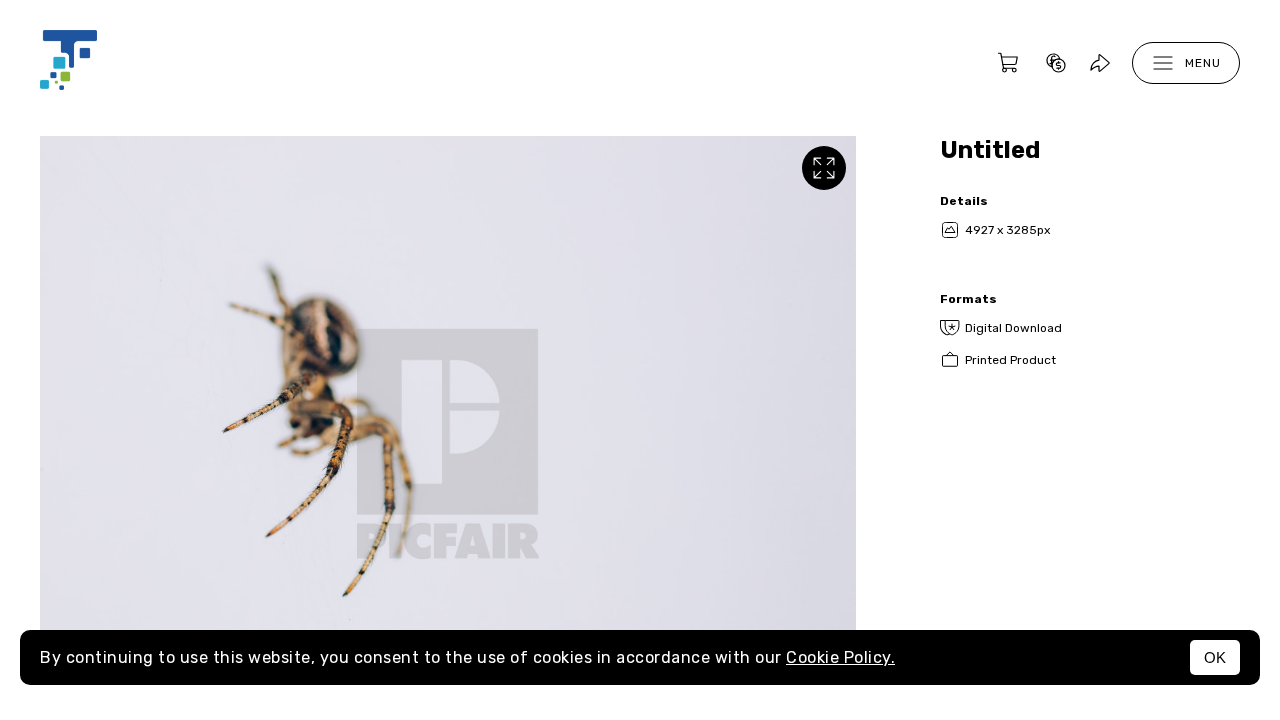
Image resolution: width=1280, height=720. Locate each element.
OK (1215, 657)
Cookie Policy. (840, 657)
